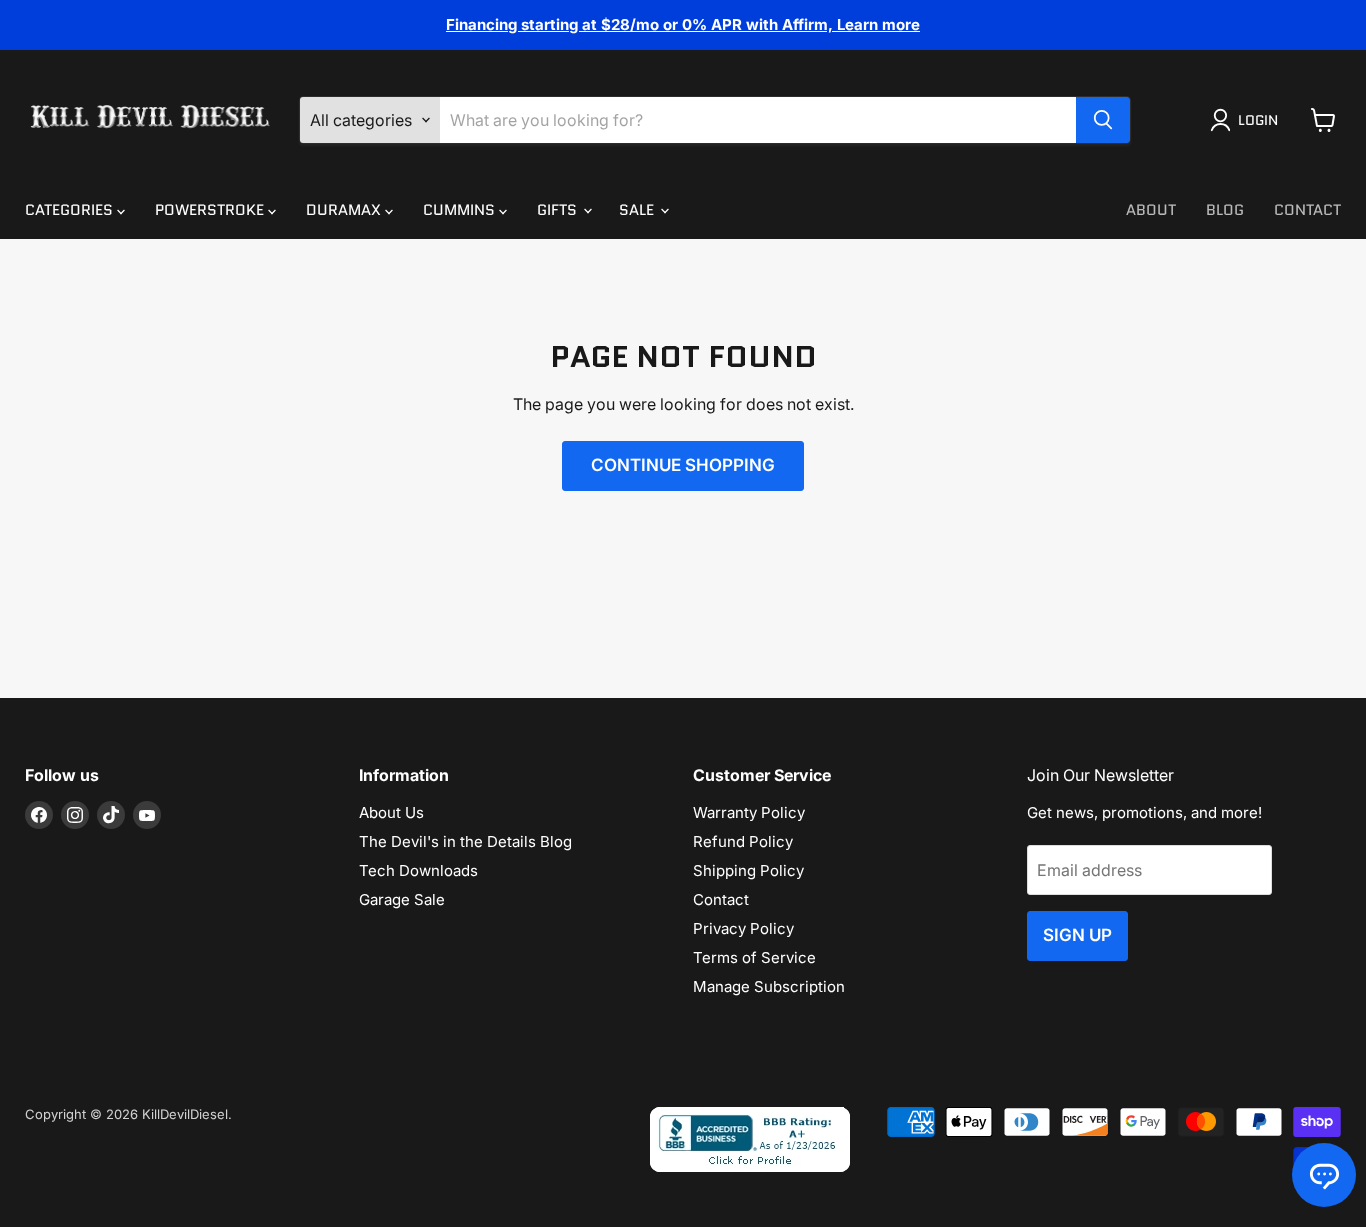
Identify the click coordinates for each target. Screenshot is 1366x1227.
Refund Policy (743, 841)
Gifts (559, 210)
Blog (1225, 210)
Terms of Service (754, 957)
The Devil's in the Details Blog (465, 841)
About (1151, 210)
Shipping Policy (748, 870)
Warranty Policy (749, 812)
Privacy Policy (743, 928)
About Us (391, 812)
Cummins (461, 210)
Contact (1307, 210)
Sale (638, 210)
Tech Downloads (418, 870)
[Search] (1103, 120)
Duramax (345, 210)
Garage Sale (402, 899)
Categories (71, 210)
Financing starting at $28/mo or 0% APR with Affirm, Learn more (683, 24)
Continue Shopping (683, 465)
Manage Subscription (769, 986)
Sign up (1077, 935)
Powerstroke (211, 210)
